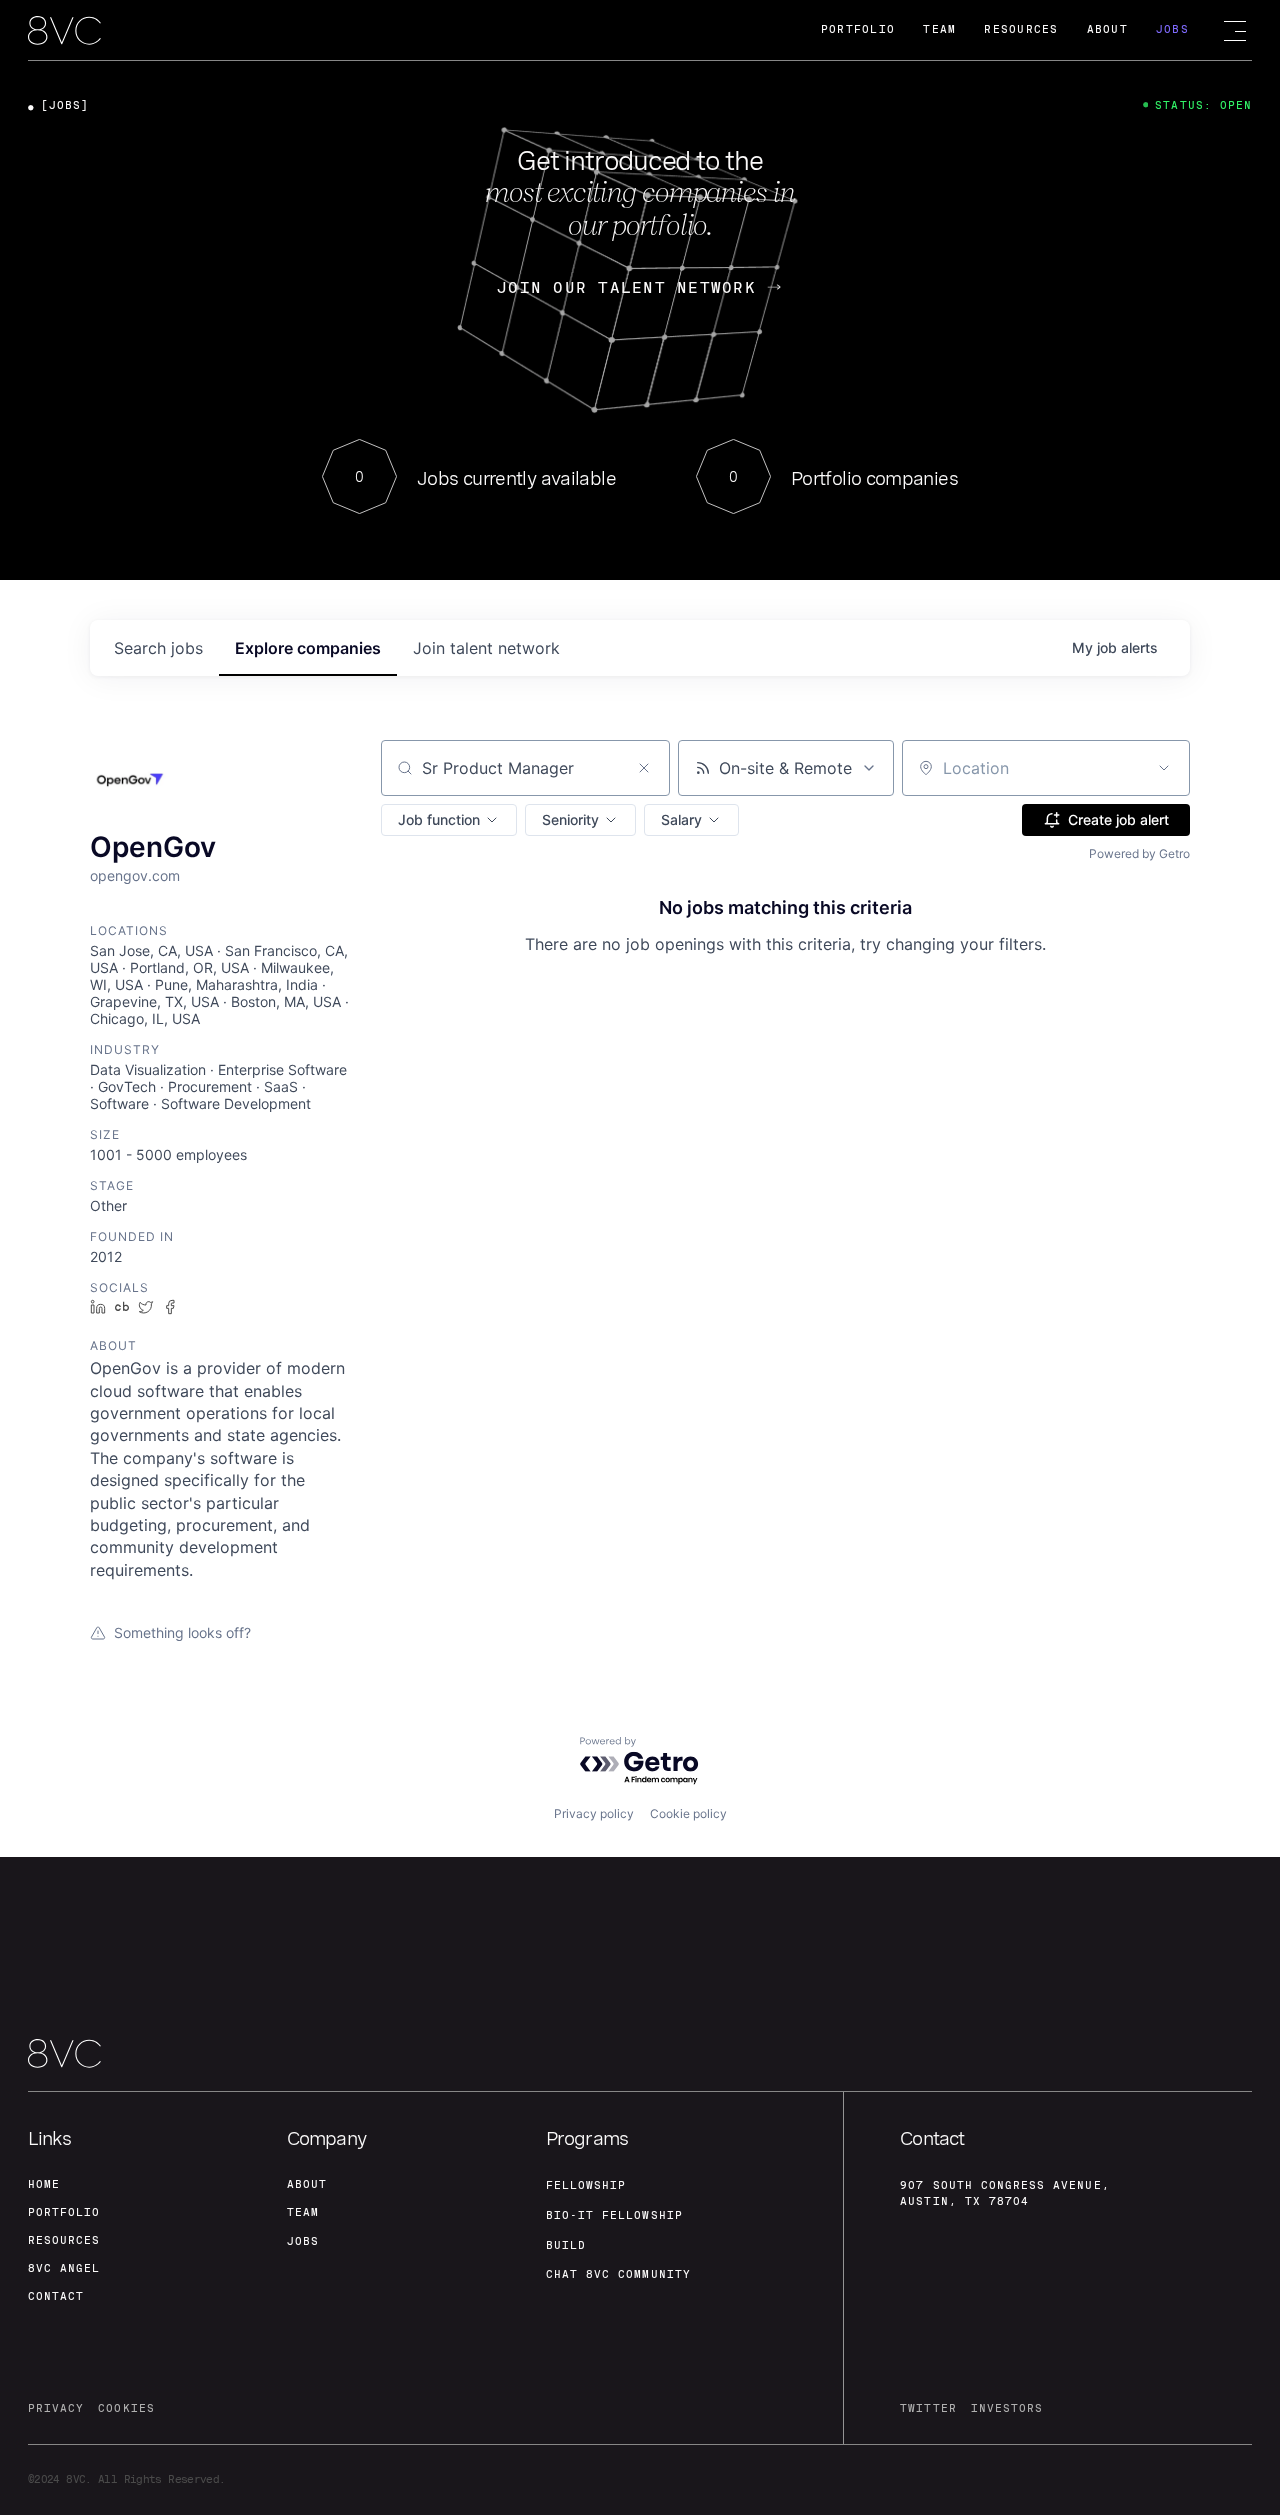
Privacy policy (594, 1813)
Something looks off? (182, 1632)
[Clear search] (644, 768)
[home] (64, 31)
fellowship (586, 2185)
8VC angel (64, 2268)
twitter (928, 2408)
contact (56, 2296)
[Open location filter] (1164, 768)
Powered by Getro (1139, 853)
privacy (56, 2408)
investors (1007, 2408)
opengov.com (135, 875)
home (44, 2184)
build (566, 2245)
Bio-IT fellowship (614, 2215)
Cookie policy (688, 1813)
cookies (126, 2408)
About (1107, 29)
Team (939, 29)
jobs (158, 648)
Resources (1021, 29)
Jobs (1172, 29)
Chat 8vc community (618, 2274)
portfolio (64, 2212)
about (307, 2184)
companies (308, 648)
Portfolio (858, 29)
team (303, 2212)
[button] (449, 820)
